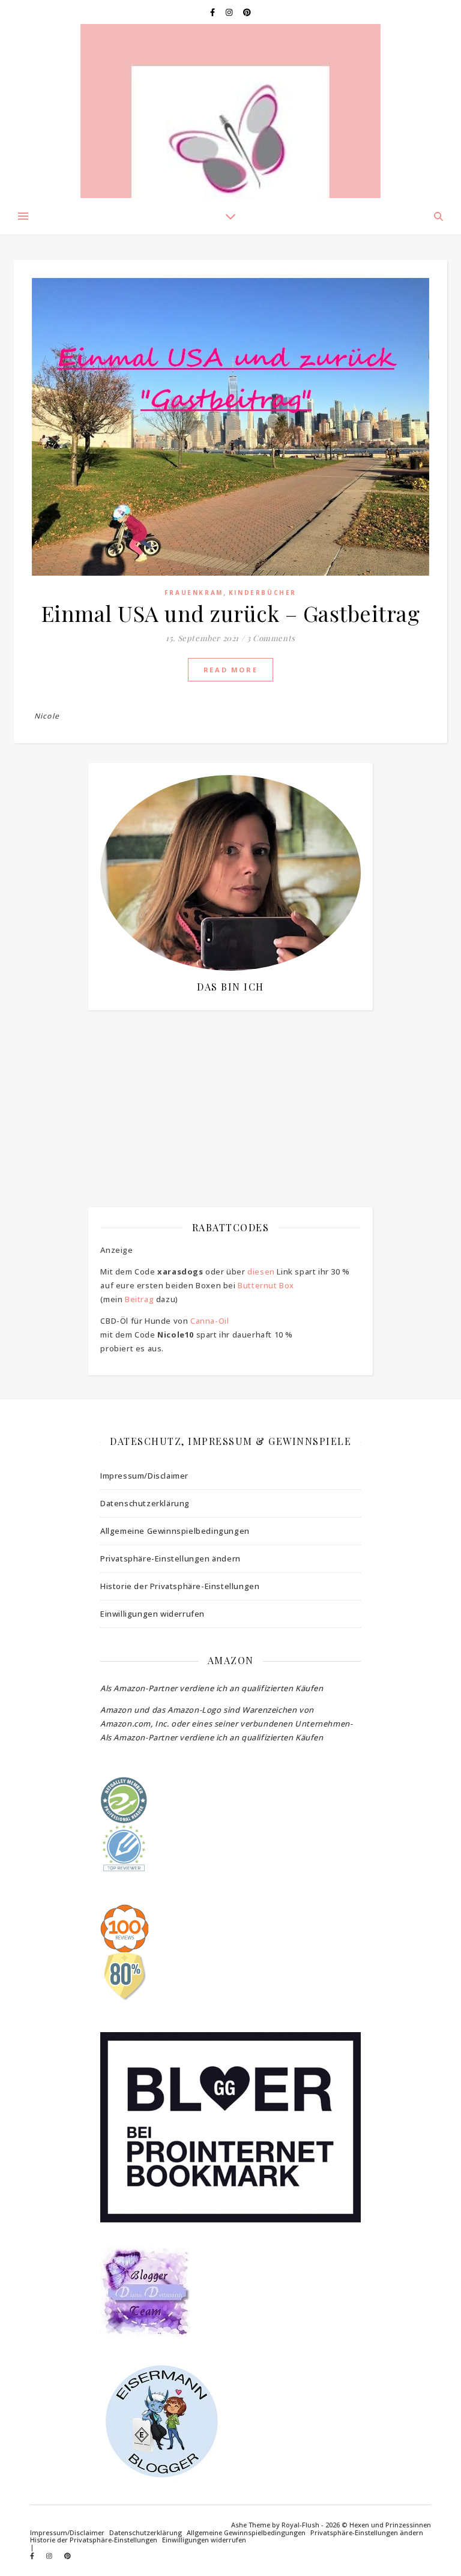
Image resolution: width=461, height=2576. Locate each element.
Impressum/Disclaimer (144, 1476)
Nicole (47, 716)
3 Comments (271, 638)
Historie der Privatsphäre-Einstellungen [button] (180, 1586)
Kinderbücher (263, 593)
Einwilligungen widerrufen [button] (152, 1614)
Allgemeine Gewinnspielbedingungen (175, 1531)
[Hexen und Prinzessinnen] (230, 111)
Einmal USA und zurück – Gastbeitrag (231, 613)
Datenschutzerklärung (145, 1503)
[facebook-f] (213, 12)
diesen (261, 1271)
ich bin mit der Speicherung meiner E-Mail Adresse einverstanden (228, 1085)
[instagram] (230, 12)
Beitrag (139, 1299)
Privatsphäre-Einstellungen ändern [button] (170, 1558)
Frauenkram (194, 593)
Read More (230, 670)
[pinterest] (247, 12)
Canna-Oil (209, 1321)
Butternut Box (266, 1285)
